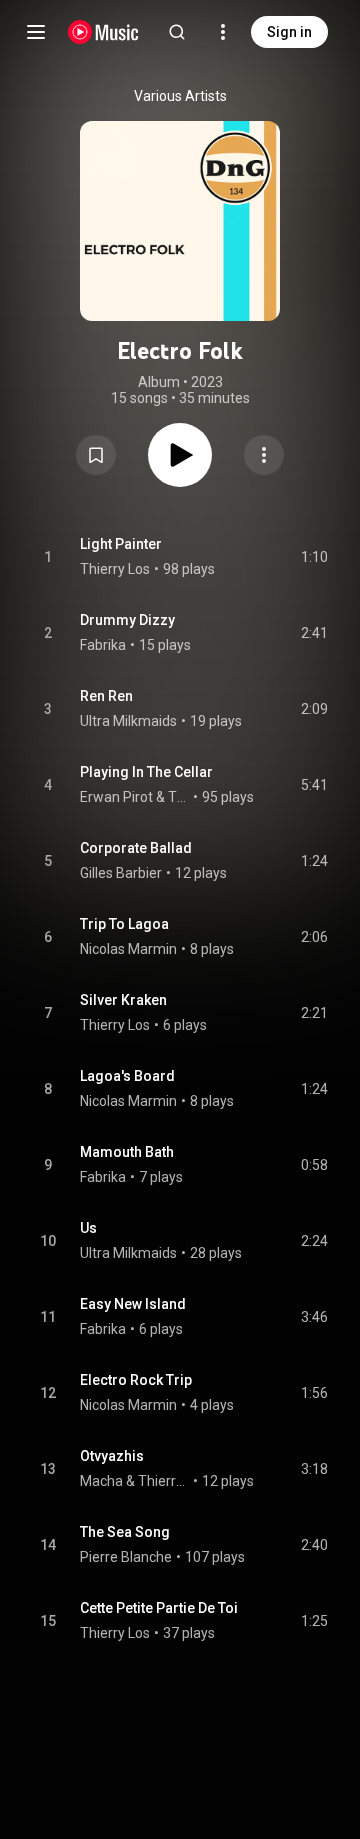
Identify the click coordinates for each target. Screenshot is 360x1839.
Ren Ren (106, 696)
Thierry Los (115, 569)
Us (88, 1228)
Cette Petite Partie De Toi (159, 1608)
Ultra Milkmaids (128, 721)
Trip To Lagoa (124, 924)
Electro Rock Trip (136, 1380)
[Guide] (36, 32)
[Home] (103, 32)
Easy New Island (133, 1304)
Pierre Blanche (126, 1557)
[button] (96, 455)
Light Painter (121, 544)
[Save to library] (96, 455)
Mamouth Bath (127, 1152)
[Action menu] (264, 455)
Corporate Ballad (136, 848)
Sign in (289, 32)
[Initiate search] (177, 32)
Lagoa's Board (127, 1076)
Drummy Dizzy (127, 620)
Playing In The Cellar (146, 772)
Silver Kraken (123, 1000)
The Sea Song (125, 1532)
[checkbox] (314, 557)
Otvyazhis (112, 1456)
